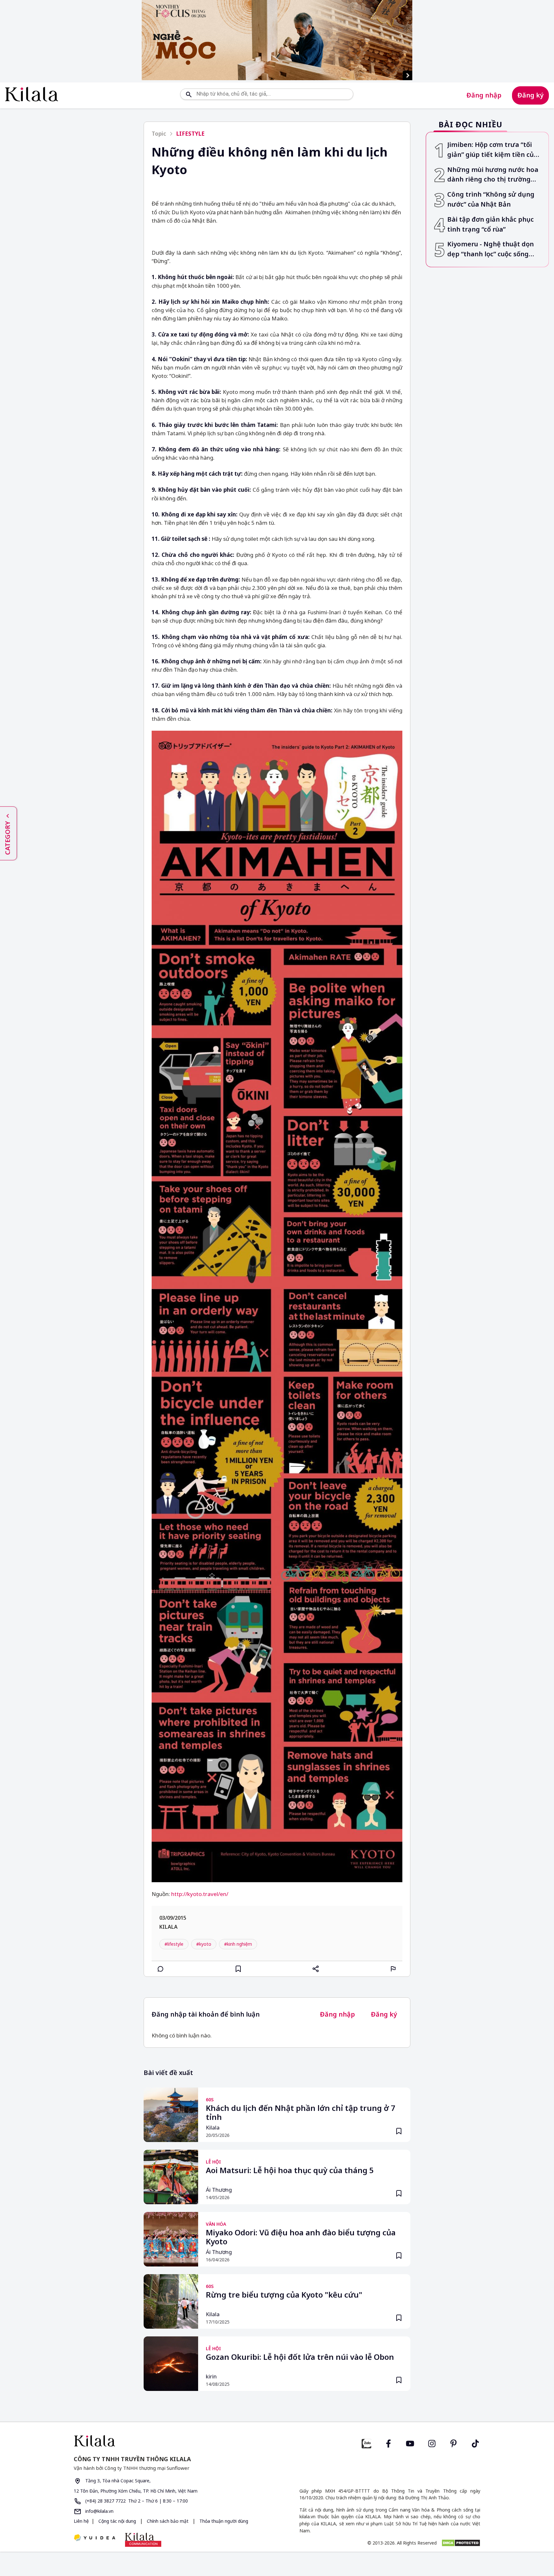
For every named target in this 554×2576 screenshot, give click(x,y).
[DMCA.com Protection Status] (461, 2543)
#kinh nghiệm (238, 1944)
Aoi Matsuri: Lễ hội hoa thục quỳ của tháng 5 (290, 2171)
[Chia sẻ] (316, 1969)
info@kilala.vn (99, 2511)
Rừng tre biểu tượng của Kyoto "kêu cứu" (284, 2295)
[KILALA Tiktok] (475, 2443)
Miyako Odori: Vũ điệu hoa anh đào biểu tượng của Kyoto (301, 2237)
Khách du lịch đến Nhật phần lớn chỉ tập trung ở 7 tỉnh (301, 2113)
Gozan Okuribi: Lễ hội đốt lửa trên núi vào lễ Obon (300, 2357)
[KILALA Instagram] (432, 2443)
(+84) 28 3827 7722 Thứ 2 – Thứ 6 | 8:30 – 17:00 (136, 2501)
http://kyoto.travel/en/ (200, 1894)
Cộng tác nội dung (117, 2521)
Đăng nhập (484, 95)
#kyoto (204, 1944)
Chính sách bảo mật (168, 2521)
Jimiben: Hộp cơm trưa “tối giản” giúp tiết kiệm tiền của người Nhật (492, 150)
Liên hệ (81, 2521)
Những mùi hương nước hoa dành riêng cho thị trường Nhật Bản (493, 175)
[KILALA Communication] (143, 2540)
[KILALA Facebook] (366, 2443)
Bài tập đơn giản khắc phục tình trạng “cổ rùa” (491, 224)
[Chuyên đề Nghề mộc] (277, 40)
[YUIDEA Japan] (95, 2538)
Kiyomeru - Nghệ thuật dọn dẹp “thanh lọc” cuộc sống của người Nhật (491, 249)
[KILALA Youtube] (410, 2443)
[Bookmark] (399, 2131)
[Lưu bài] (238, 1969)
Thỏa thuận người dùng (223, 2521)
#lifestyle (174, 1944)
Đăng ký (530, 95)
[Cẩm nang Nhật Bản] (173, 2441)
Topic (159, 134)
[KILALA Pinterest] (454, 2443)
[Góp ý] (393, 1969)
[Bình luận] (161, 1969)
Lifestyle (190, 134)
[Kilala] (32, 94)
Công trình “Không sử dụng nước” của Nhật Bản (491, 199)
